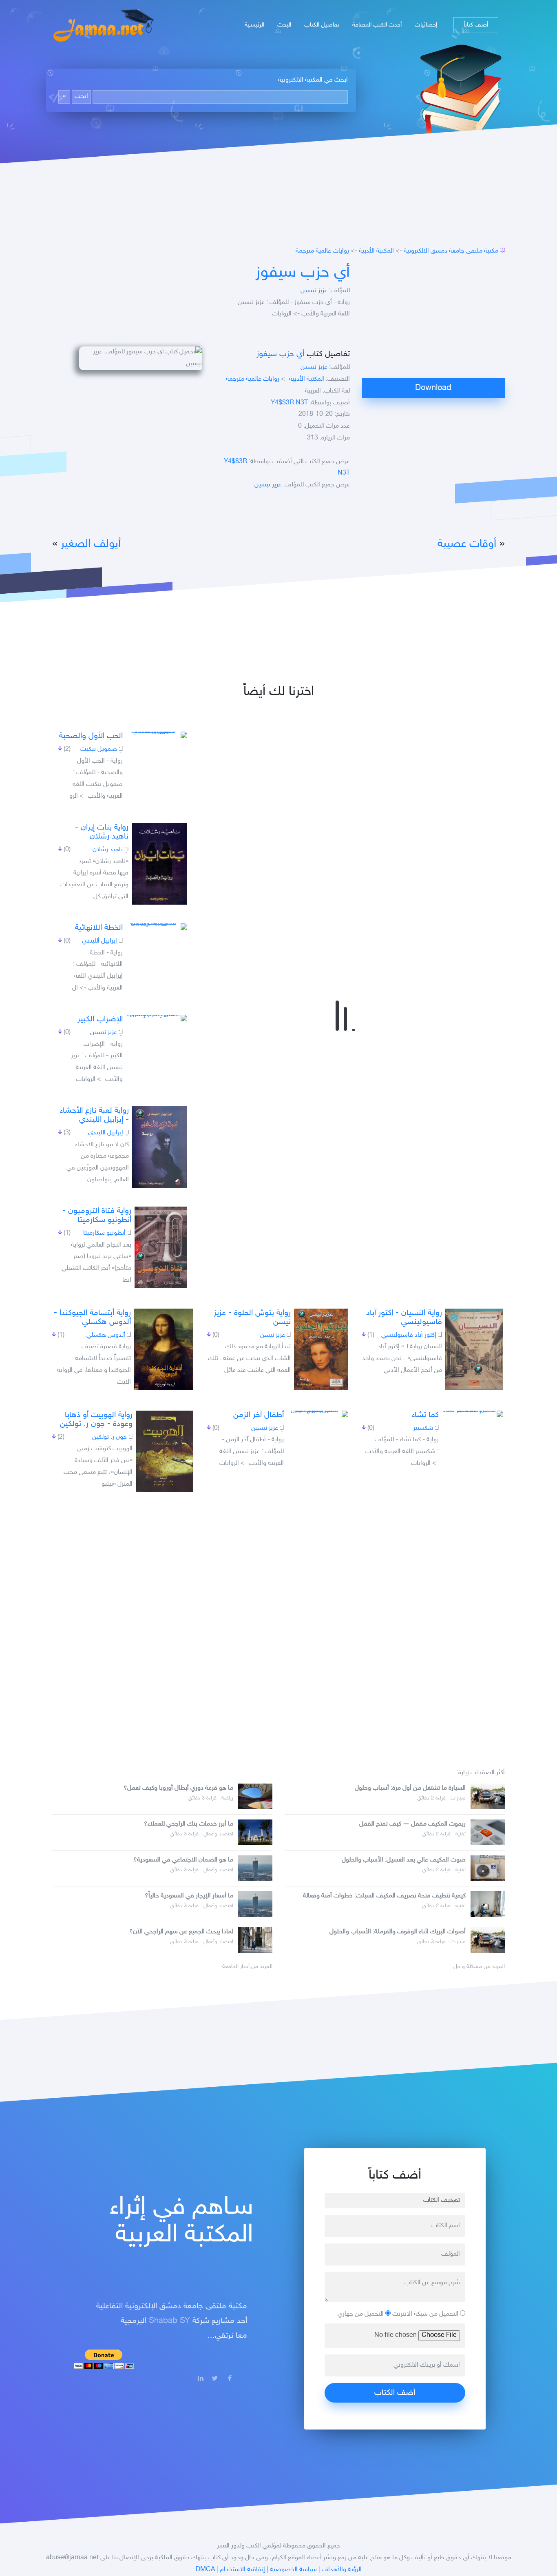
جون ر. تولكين (109, 1437)
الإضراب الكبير (100, 1019)
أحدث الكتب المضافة (377, 25)
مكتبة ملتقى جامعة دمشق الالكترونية (451, 251)
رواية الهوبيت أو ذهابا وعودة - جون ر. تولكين (96, 1420)
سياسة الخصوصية (293, 2570)
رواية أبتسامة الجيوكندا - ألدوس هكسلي (92, 1318)
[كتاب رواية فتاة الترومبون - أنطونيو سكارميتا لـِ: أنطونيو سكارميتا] (161, 1247)
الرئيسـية (254, 25)
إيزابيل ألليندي (99, 941)
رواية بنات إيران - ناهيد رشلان (102, 832)
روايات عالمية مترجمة (322, 251)
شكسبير (423, 1428)
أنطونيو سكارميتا (104, 1233)
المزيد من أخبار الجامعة (247, 1967)
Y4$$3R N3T (289, 403)
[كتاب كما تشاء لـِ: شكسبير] (473, 1414)
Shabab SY (169, 2321)
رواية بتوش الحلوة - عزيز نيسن (252, 1318)
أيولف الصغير (91, 544)
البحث (284, 25)
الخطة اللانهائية (99, 928)
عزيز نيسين (314, 291)
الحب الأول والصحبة (91, 736)
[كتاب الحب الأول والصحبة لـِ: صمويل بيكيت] (157, 735)
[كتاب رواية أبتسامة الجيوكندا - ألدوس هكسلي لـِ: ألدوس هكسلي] (164, 1349)
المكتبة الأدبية (376, 251)
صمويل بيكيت (99, 749)
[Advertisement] (433, 321)
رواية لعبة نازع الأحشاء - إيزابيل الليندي (94, 1115)
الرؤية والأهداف (342, 2570)
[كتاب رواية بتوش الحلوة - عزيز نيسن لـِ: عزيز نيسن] (321, 1349)
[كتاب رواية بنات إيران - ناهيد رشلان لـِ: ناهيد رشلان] (159, 864)
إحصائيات (426, 25)
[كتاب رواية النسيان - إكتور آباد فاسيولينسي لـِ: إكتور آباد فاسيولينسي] (474, 1349)
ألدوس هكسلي (106, 1335)
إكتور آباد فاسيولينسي (409, 1335)
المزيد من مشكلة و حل (479, 1967)
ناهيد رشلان (108, 850)
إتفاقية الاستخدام (242, 2570)
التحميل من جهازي (361, 2314)
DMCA (205, 2570)
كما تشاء (425, 1415)
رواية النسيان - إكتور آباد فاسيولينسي (404, 1318)
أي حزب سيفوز (303, 273)
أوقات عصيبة (467, 544)
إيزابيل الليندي (106, 1133)
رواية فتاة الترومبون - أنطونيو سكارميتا (97, 1216)
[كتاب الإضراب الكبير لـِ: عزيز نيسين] (157, 1018)
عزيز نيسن (273, 1335)
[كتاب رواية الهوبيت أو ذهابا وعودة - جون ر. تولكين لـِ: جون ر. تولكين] (165, 1451)
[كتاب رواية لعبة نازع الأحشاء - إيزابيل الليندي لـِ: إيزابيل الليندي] (160, 1147)
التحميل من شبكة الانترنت (426, 2314)
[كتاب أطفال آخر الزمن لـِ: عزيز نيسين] (318, 1414)
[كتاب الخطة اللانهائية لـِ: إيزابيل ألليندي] (157, 927)
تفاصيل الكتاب (322, 25)
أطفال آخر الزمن (259, 1415)
